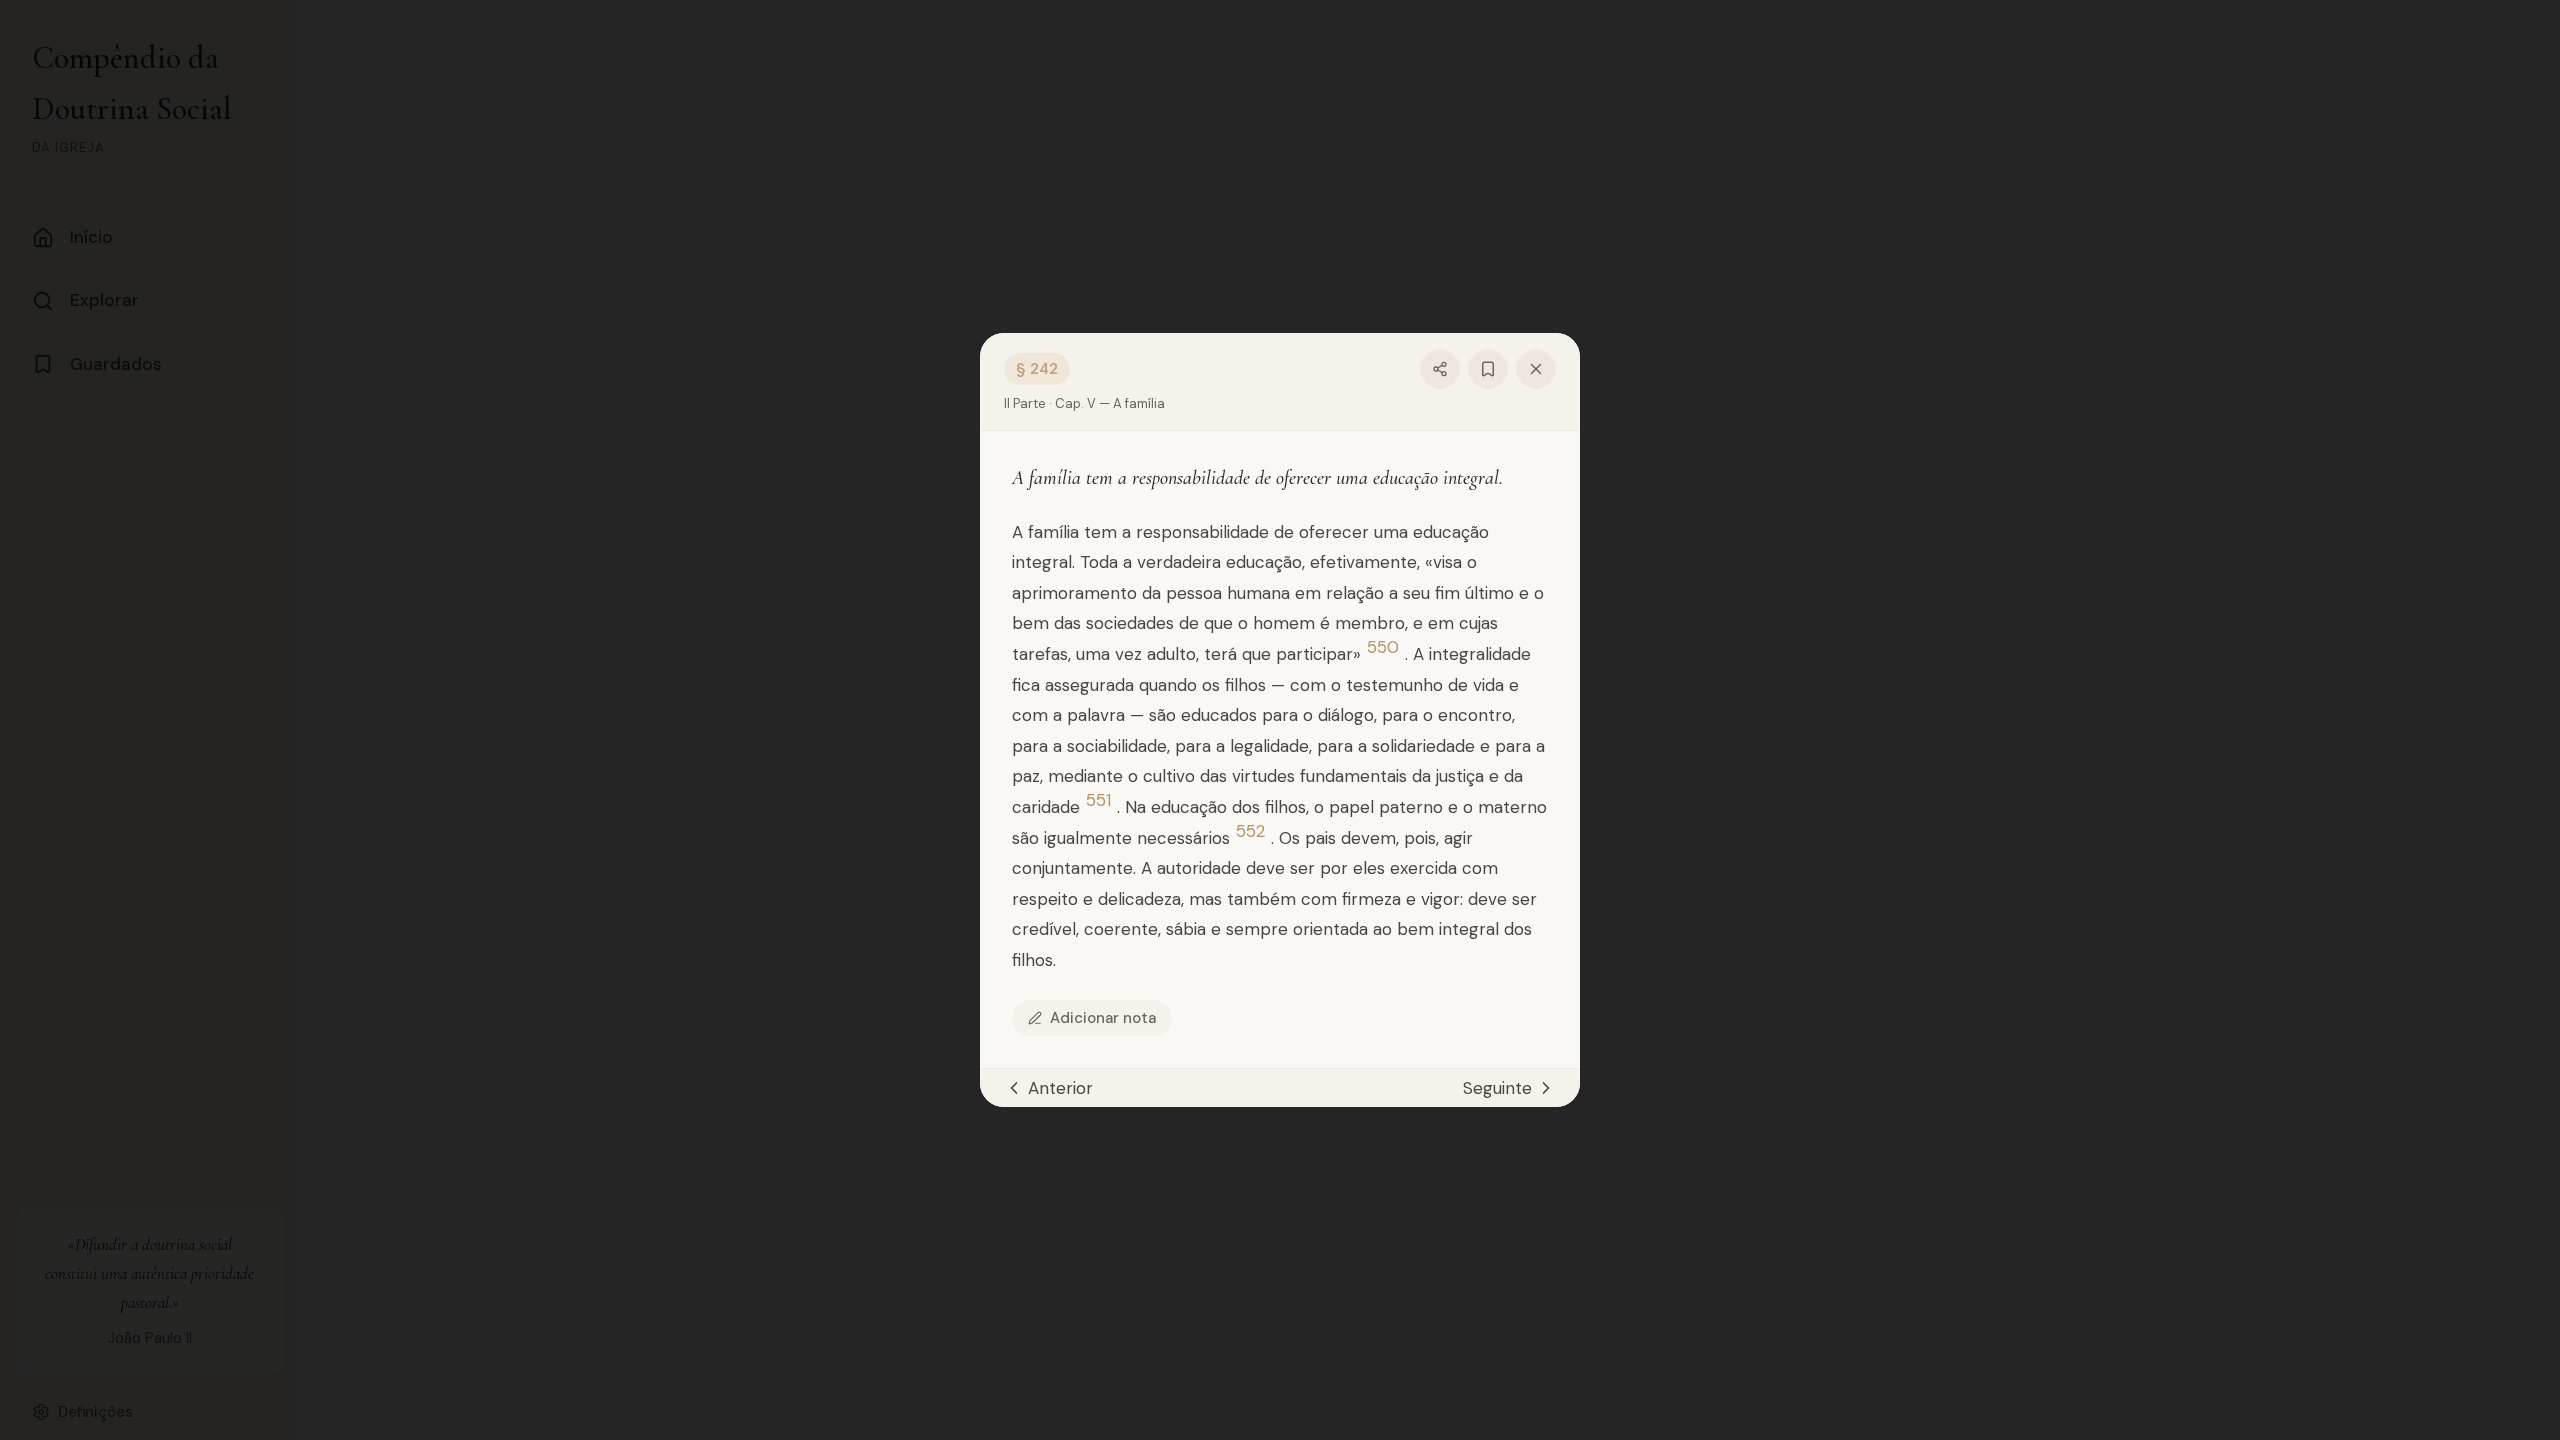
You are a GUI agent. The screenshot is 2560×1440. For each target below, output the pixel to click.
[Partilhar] (1440, 369)
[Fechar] (1536, 369)
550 (1383, 647)
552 (1250, 831)
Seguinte (1497, 1088)
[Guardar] (1488, 369)
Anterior (1060, 1088)
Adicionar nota (1103, 1018)
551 (1098, 800)
